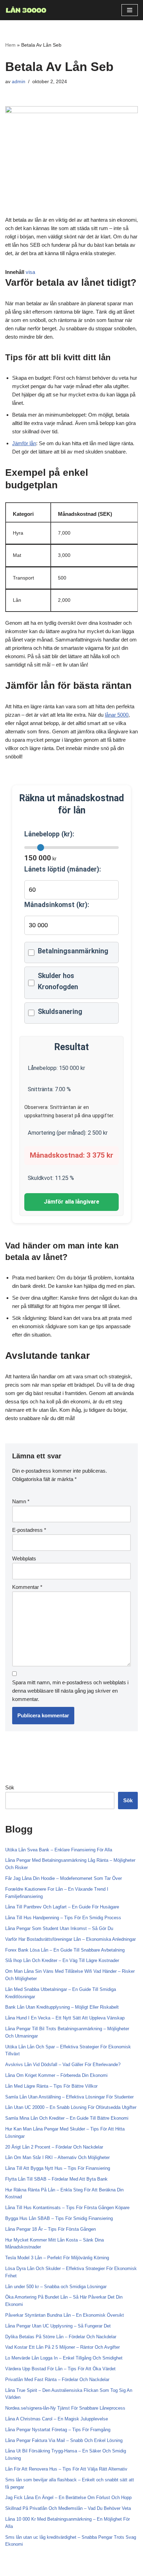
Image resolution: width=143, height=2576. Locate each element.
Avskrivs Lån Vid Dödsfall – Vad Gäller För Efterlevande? (63, 2065)
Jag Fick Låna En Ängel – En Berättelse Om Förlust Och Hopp (68, 2498)
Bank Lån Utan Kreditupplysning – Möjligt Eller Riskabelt (62, 2007)
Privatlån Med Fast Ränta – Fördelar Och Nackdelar (57, 2380)
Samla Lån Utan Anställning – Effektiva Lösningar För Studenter (69, 2097)
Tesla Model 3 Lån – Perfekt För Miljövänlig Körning (57, 2258)
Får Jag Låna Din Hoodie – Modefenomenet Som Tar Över (64, 1878)
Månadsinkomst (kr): (57, 905)
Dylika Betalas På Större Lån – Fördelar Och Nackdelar (61, 2337)
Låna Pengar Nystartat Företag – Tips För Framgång (58, 2430)
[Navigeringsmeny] (130, 10)
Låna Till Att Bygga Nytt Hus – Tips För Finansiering (58, 2168)
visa (30, 272)
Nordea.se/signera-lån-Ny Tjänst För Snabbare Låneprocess (65, 2408)
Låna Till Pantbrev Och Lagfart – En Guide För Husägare (62, 1907)
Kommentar (27, 1587)
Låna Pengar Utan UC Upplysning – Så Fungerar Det (58, 2326)
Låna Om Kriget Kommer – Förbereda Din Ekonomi (56, 2075)
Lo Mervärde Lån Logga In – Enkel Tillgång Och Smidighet (64, 2358)
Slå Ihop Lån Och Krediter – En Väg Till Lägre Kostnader (62, 1960)
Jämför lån (24, 443)
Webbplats (24, 1558)
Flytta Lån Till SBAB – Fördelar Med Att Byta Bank (56, 2179)
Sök (10, 1787)
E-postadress (29, 1530)
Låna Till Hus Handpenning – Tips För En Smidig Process (63, 1918)
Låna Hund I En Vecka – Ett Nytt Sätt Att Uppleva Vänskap (65, 2018)
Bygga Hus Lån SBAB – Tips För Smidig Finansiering (59, 2218)
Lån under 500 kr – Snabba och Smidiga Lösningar (56, 2287)
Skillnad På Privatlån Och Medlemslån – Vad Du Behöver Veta (68, 2508)
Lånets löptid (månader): (63, 869)
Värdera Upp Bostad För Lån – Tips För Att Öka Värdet (60, 2369)
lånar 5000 (117, 715)
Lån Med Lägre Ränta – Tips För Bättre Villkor (51, 2086)
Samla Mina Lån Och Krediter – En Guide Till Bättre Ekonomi (67, 2118)
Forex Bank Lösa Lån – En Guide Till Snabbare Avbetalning (65, 1950)
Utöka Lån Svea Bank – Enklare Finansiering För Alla (59, 1850)
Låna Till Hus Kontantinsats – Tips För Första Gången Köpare (67, 2208)
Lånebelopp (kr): (49, 834)
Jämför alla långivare (71, 1202)
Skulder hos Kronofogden (58, 981)
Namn (21, 1501)
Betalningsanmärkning (73, 951)
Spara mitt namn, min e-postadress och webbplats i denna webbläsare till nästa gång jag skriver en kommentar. (70, 1691)
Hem (10, 45)
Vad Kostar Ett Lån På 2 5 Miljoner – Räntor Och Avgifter (62, 2347)
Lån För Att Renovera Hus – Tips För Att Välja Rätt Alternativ (66, 2469)
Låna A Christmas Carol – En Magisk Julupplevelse (57, 2419)
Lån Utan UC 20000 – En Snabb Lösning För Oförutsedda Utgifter (71, 2107)
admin (19, 82)
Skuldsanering (60, 1012)
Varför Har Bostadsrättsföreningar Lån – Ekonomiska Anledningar (70, 1939)
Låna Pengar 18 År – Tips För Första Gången (51, 2229)
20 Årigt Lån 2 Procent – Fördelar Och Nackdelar (54, 2147)
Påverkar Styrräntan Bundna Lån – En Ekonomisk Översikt (65, 2315)
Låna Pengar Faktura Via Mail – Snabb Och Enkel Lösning (64, 2440)
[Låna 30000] (26, 10)
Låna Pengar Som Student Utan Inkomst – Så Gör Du (59, 1928)
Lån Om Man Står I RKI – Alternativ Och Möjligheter (57, 2157)
